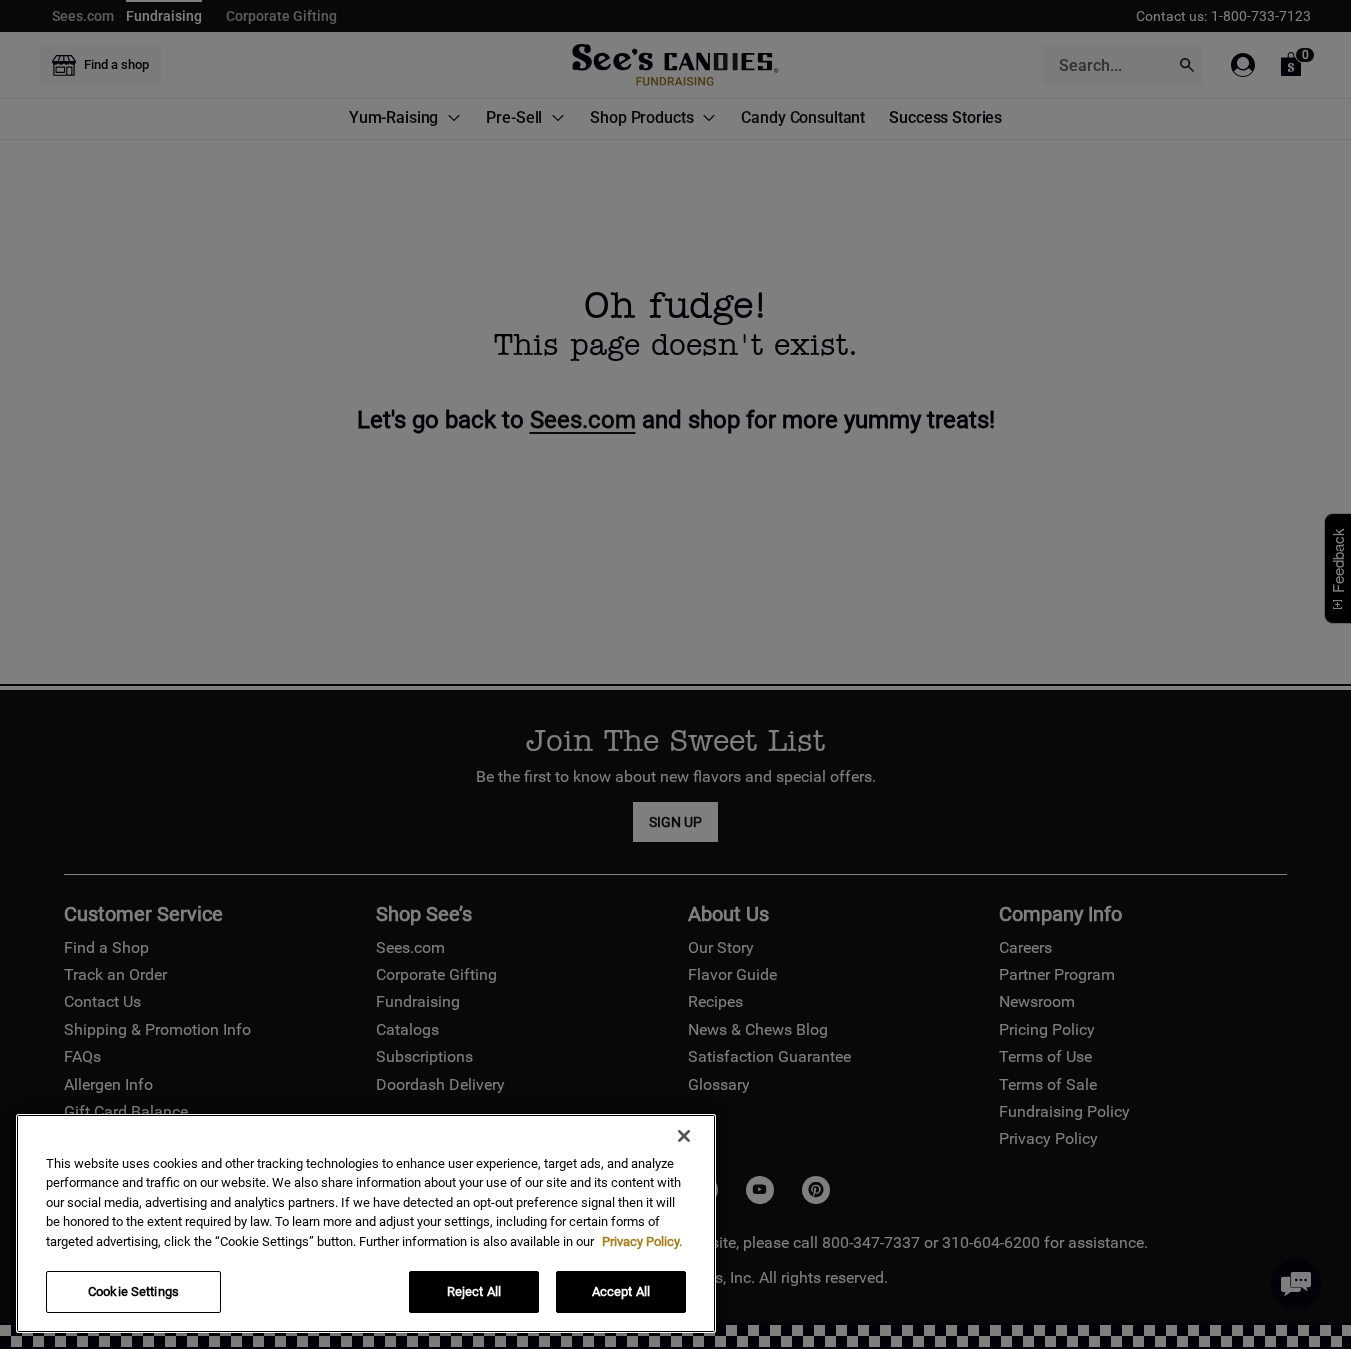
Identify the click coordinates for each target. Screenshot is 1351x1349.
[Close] (684, 1136)
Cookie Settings (133, 1291)
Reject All (474, 1291)
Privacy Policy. (642, 1241)
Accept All (621, 1291)
